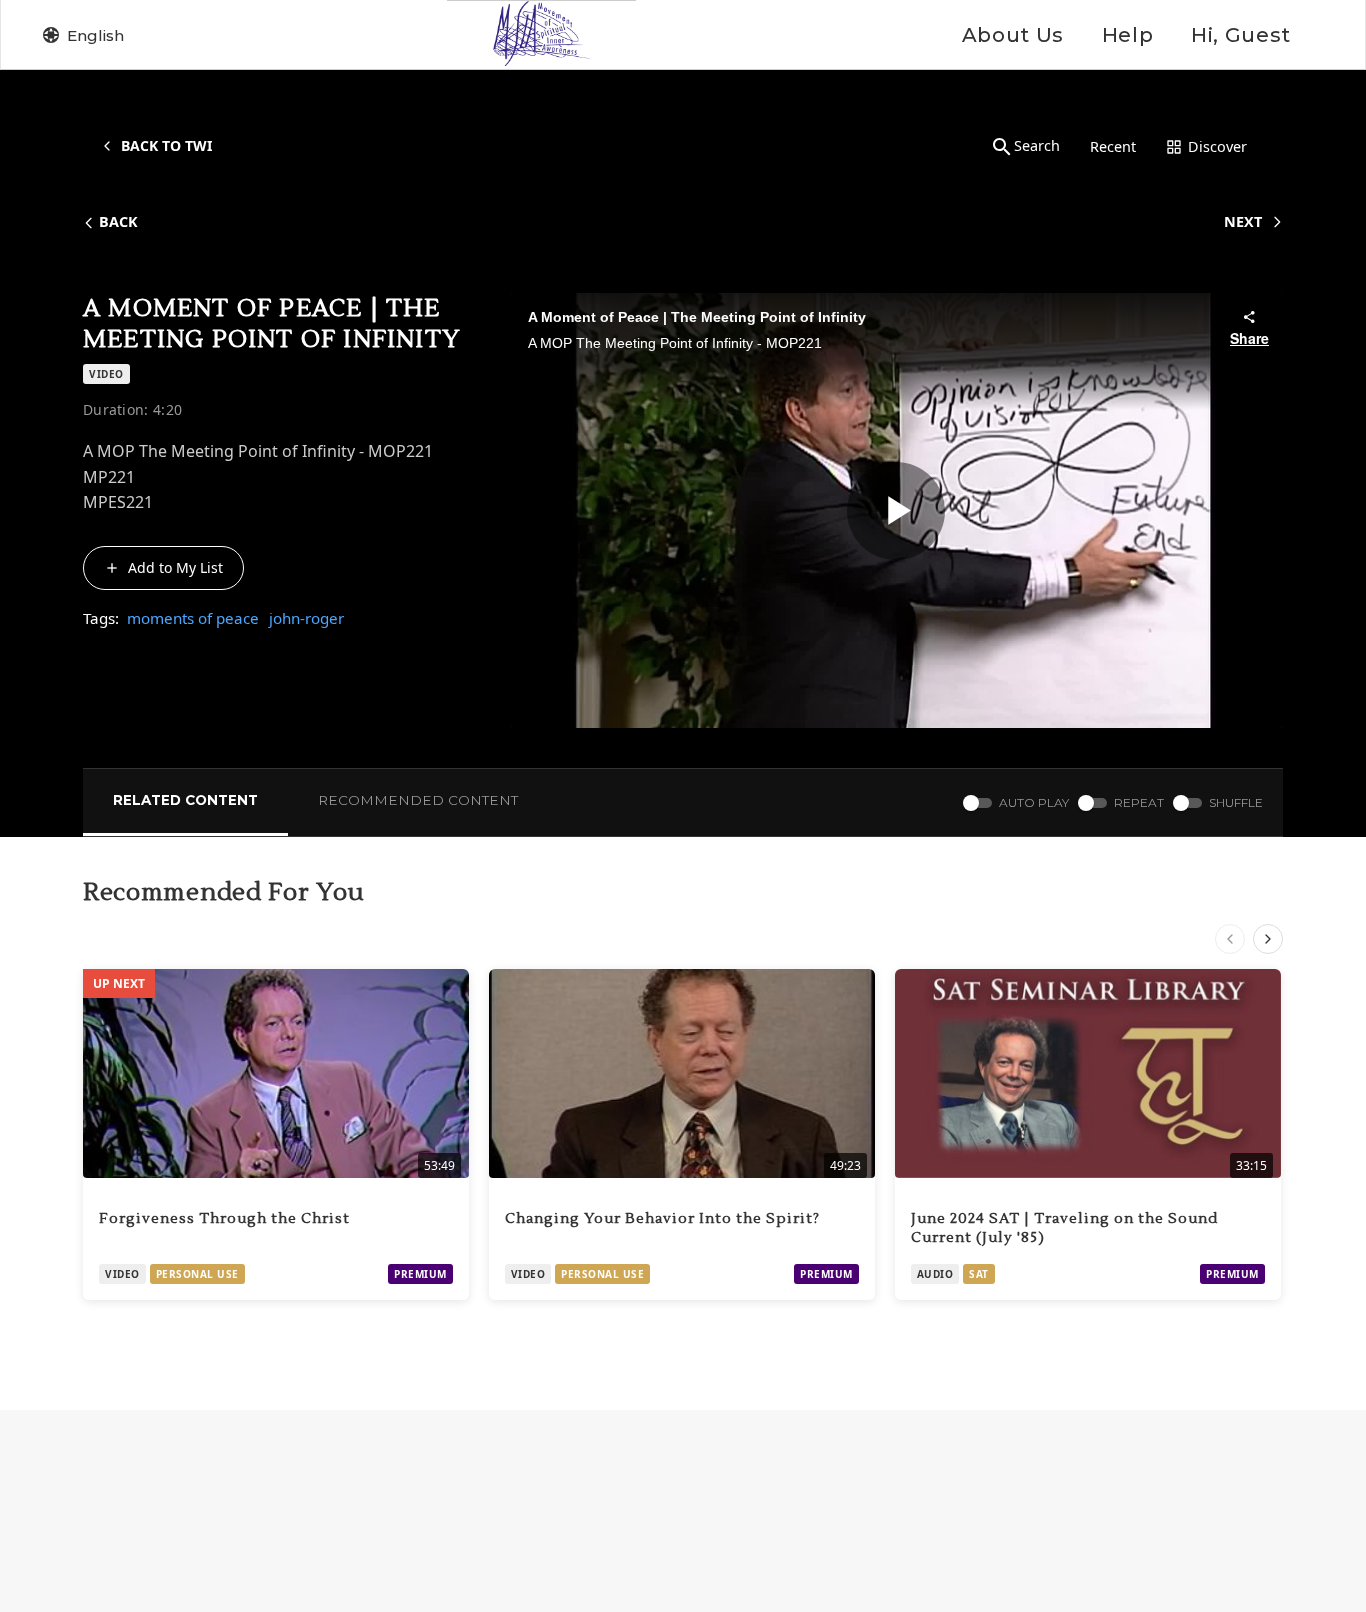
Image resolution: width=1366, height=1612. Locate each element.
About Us (1013, 35)
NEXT (1243, 221)
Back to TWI (166, 145)
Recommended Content (418, 800)
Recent (1113, 146)
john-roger (306, 618)
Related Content (185, 800)
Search (1037, 145)
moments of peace (193, 618)
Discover (1217, 146)
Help (1127, 35)
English (95, 35)
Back (118, 221)
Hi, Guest (1241, 35)
